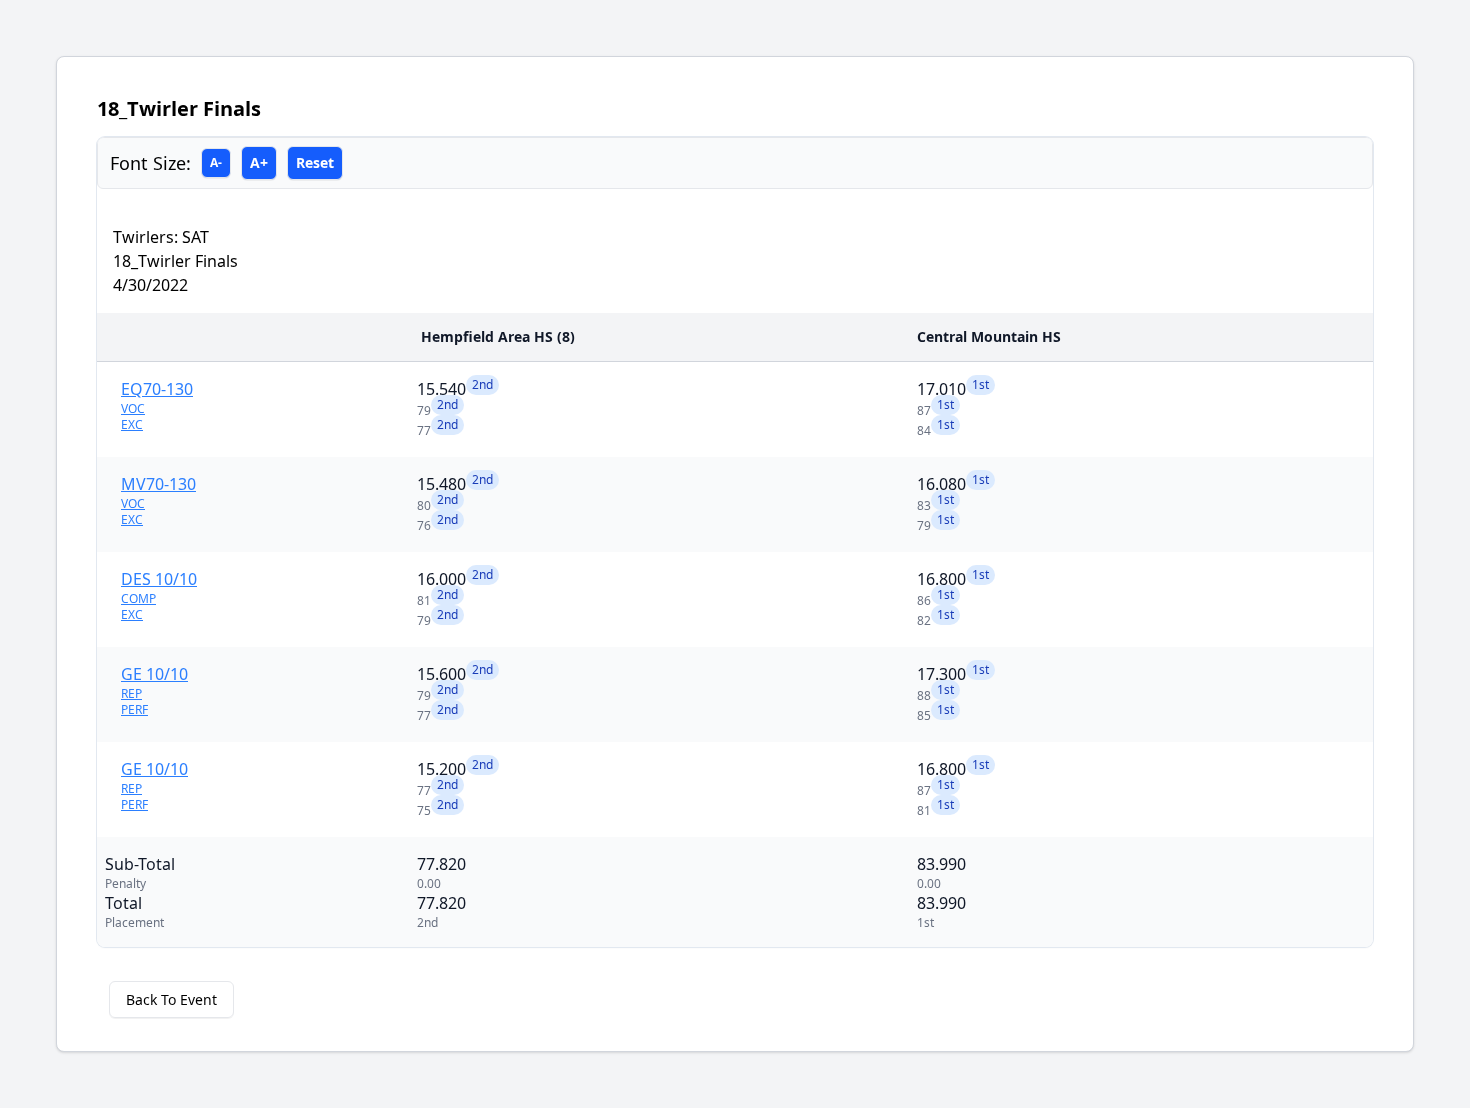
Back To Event (171, 999)
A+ (259, 162)
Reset (315, 162)
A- (216, 162)
